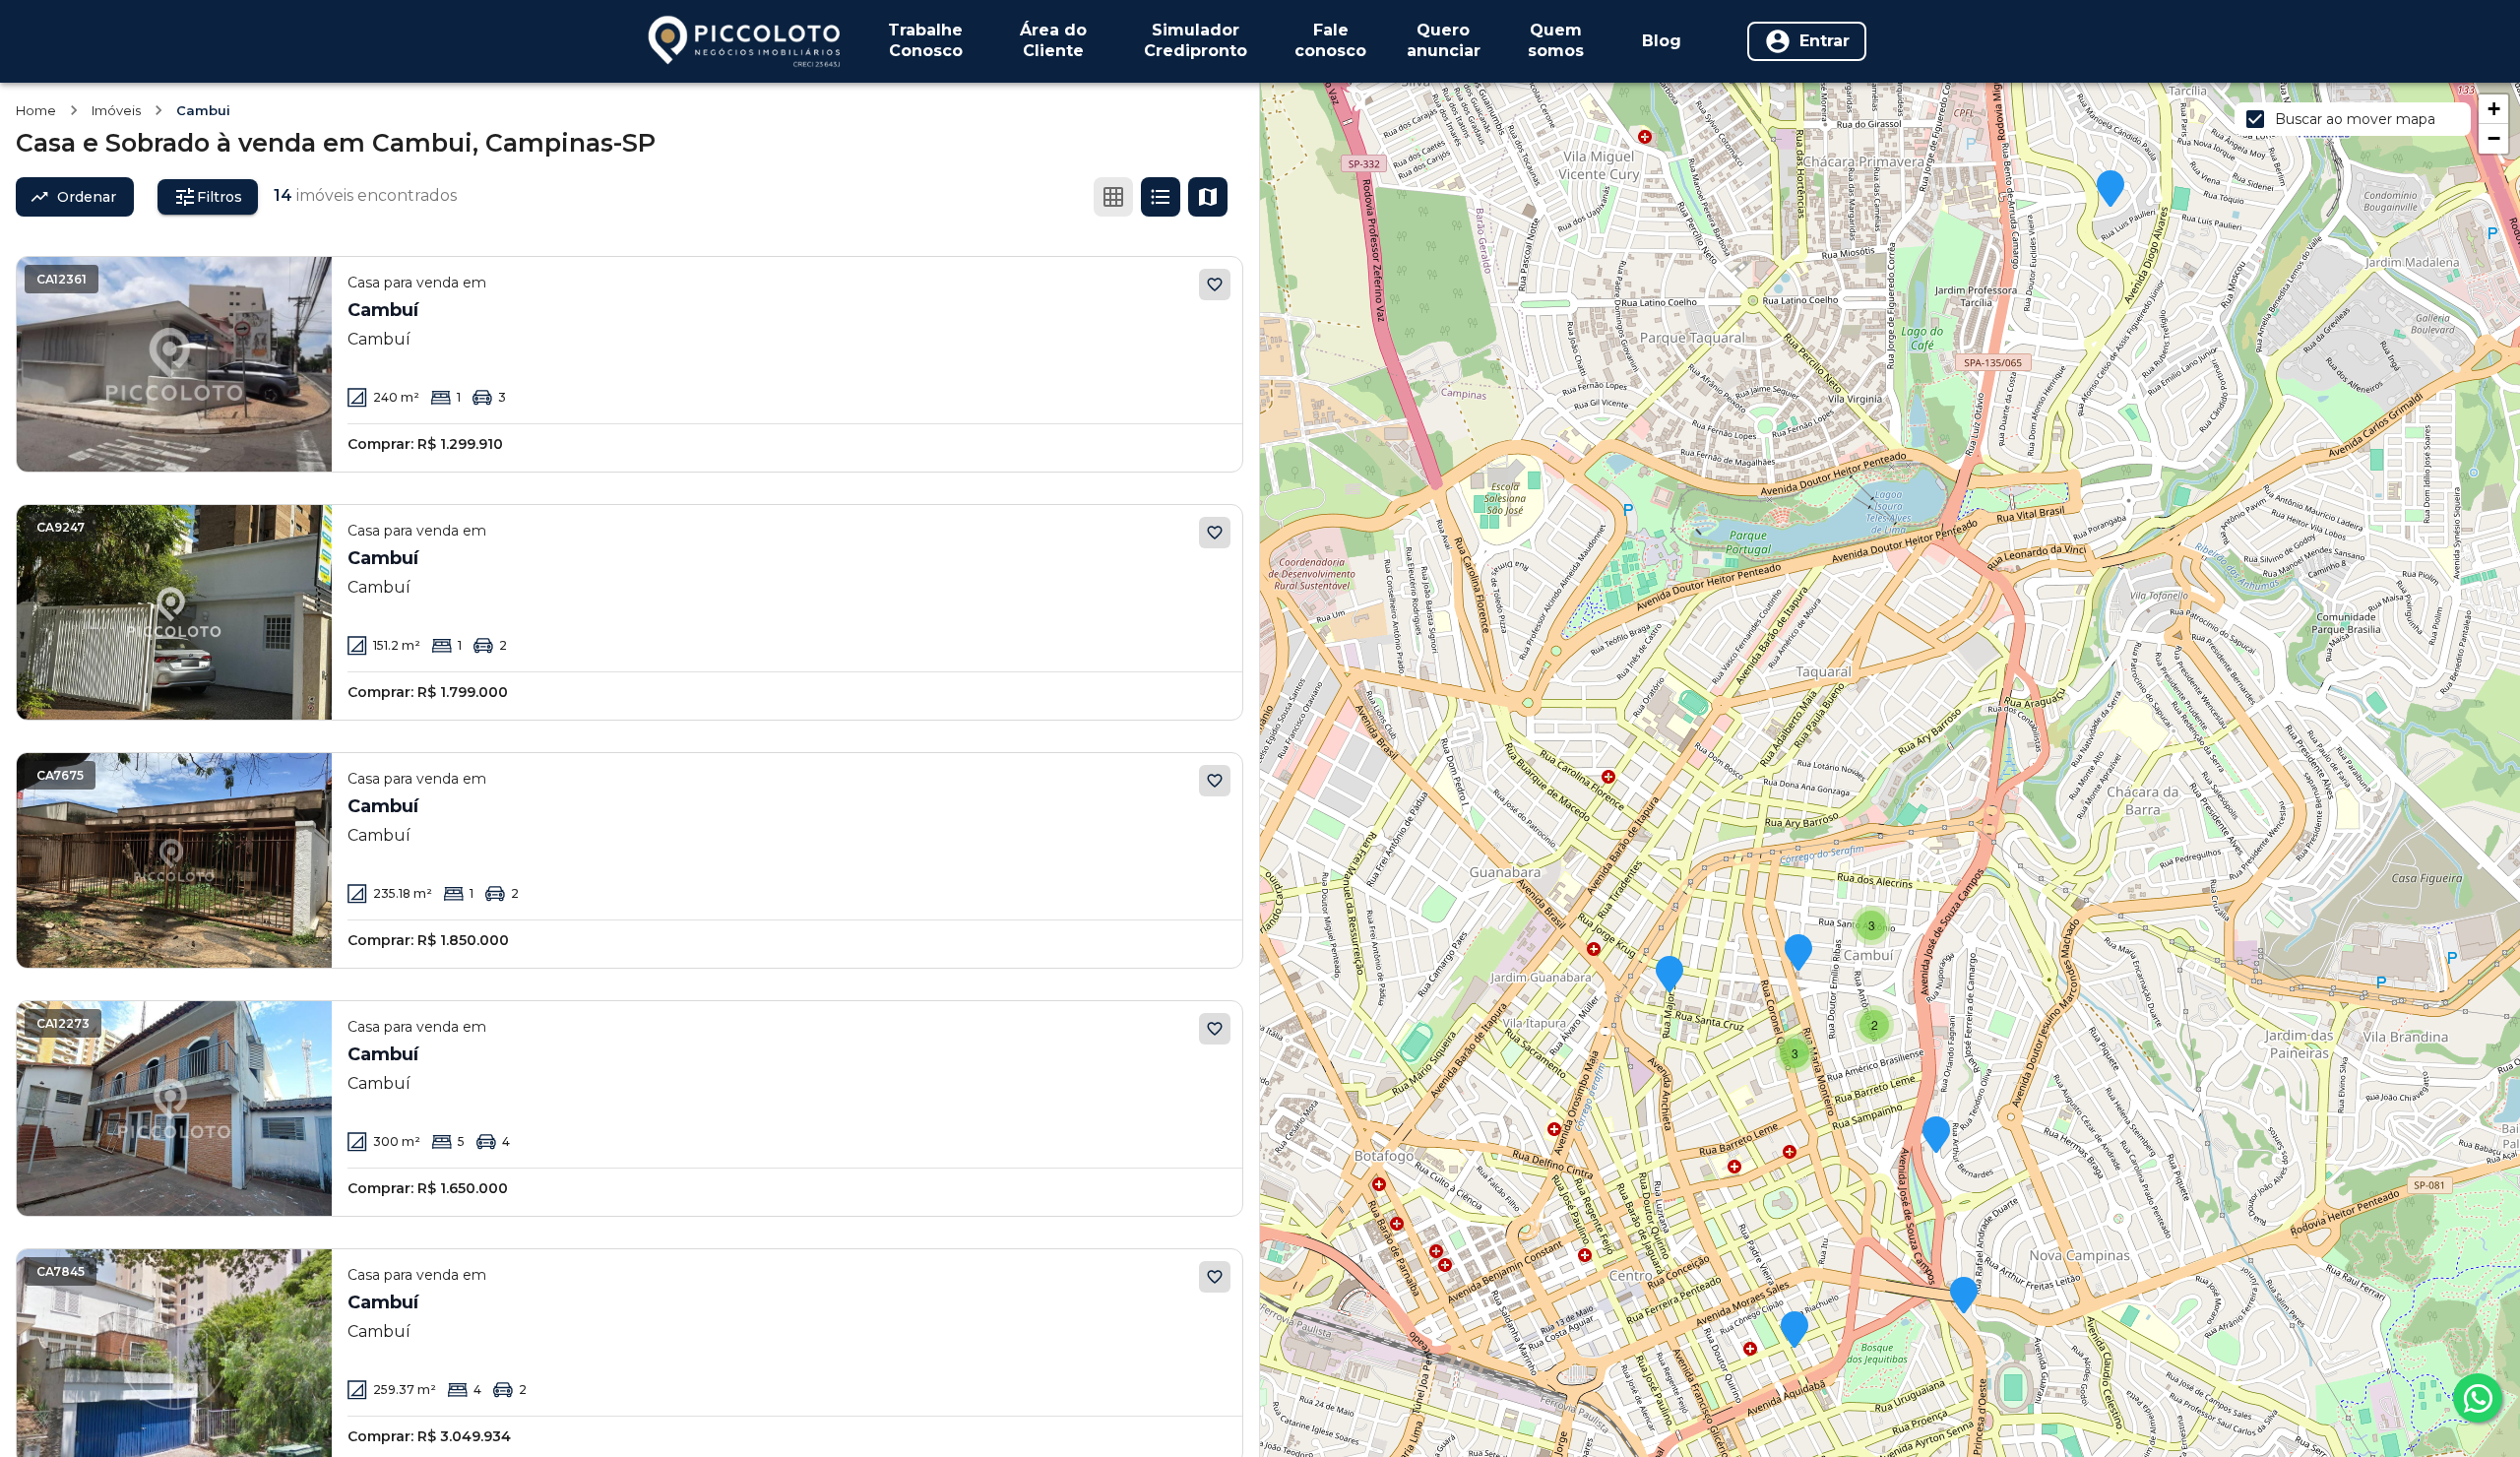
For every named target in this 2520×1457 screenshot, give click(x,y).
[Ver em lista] (1161, 197)
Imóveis (116, 110)
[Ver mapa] (1208, 197)
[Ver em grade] (1113, 197)
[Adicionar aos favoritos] (1215, 285)
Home (36, 110)
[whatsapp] (2478, 1398)
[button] (2110, 190)
